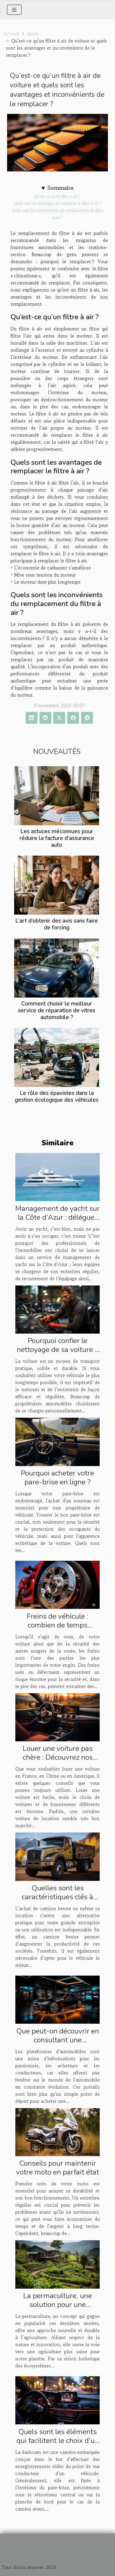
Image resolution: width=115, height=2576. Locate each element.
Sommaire (61, 188)
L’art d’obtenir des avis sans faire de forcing (57, 924)
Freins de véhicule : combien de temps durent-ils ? (58, 1625)
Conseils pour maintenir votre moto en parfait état (57, 2168)
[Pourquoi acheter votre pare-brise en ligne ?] (57, 1441)
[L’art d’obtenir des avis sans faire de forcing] (57, 885)
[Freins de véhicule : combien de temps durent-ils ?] (57, 1584)
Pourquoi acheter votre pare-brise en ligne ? (57, 1478)
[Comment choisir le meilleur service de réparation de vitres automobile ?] (57, 968)
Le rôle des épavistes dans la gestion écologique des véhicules (57, 1097)
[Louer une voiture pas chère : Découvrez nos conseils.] (57, 1717)
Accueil (11, 34)
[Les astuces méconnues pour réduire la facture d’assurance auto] (57, 796)
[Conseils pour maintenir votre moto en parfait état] (57, 2131)
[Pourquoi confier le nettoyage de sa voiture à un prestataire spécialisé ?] (57, 1309)
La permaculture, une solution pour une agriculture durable (58, 2305)
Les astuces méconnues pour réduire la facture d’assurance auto (57, 838)
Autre (33, 34)
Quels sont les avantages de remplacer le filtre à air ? (57, 203)
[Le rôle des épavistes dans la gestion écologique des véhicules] (57, 1057)
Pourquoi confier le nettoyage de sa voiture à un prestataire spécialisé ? (57, 1350)
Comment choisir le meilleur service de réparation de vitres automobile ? (57, 1011)
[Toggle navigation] (14, 10)
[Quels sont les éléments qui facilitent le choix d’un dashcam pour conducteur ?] (57, 2400)
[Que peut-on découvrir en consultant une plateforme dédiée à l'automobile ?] (57, 1999)
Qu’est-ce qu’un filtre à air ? (57, 196)
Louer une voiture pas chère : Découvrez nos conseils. (58, 1757)
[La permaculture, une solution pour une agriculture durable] (57, 2264)
